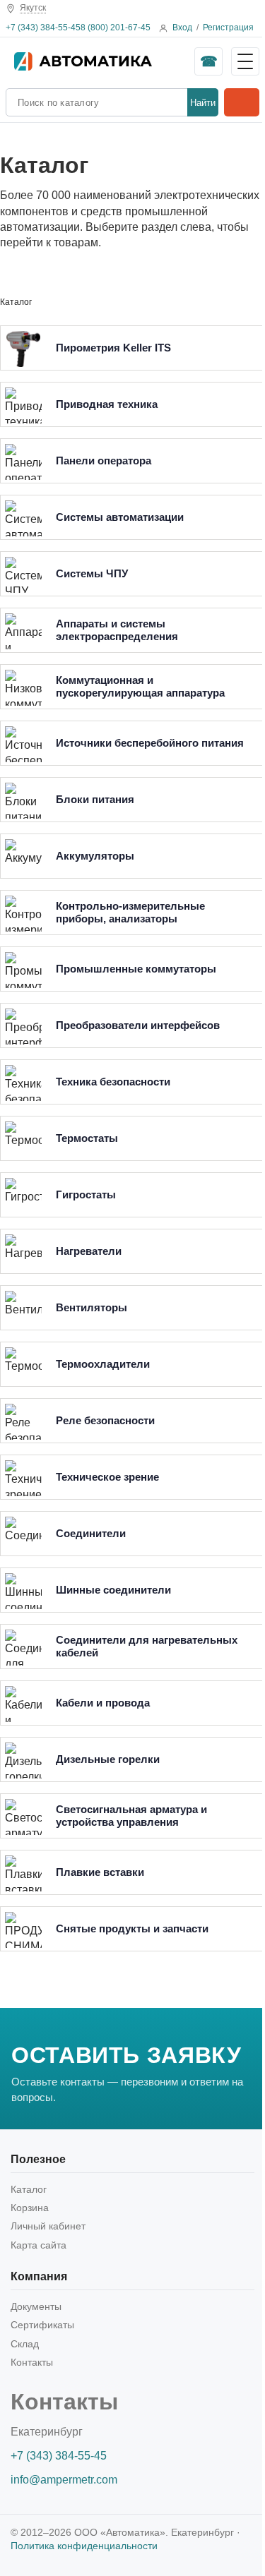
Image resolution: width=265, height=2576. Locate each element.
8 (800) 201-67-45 (116, 28)
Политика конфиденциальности (84, 2546)
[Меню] (245, 61)
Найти (203, 103)
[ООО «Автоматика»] (100, 61)
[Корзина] (242, 102)
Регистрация (228, 28)
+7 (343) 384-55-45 (43, 28)
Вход (182, 28)
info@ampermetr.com (64, 2480)
